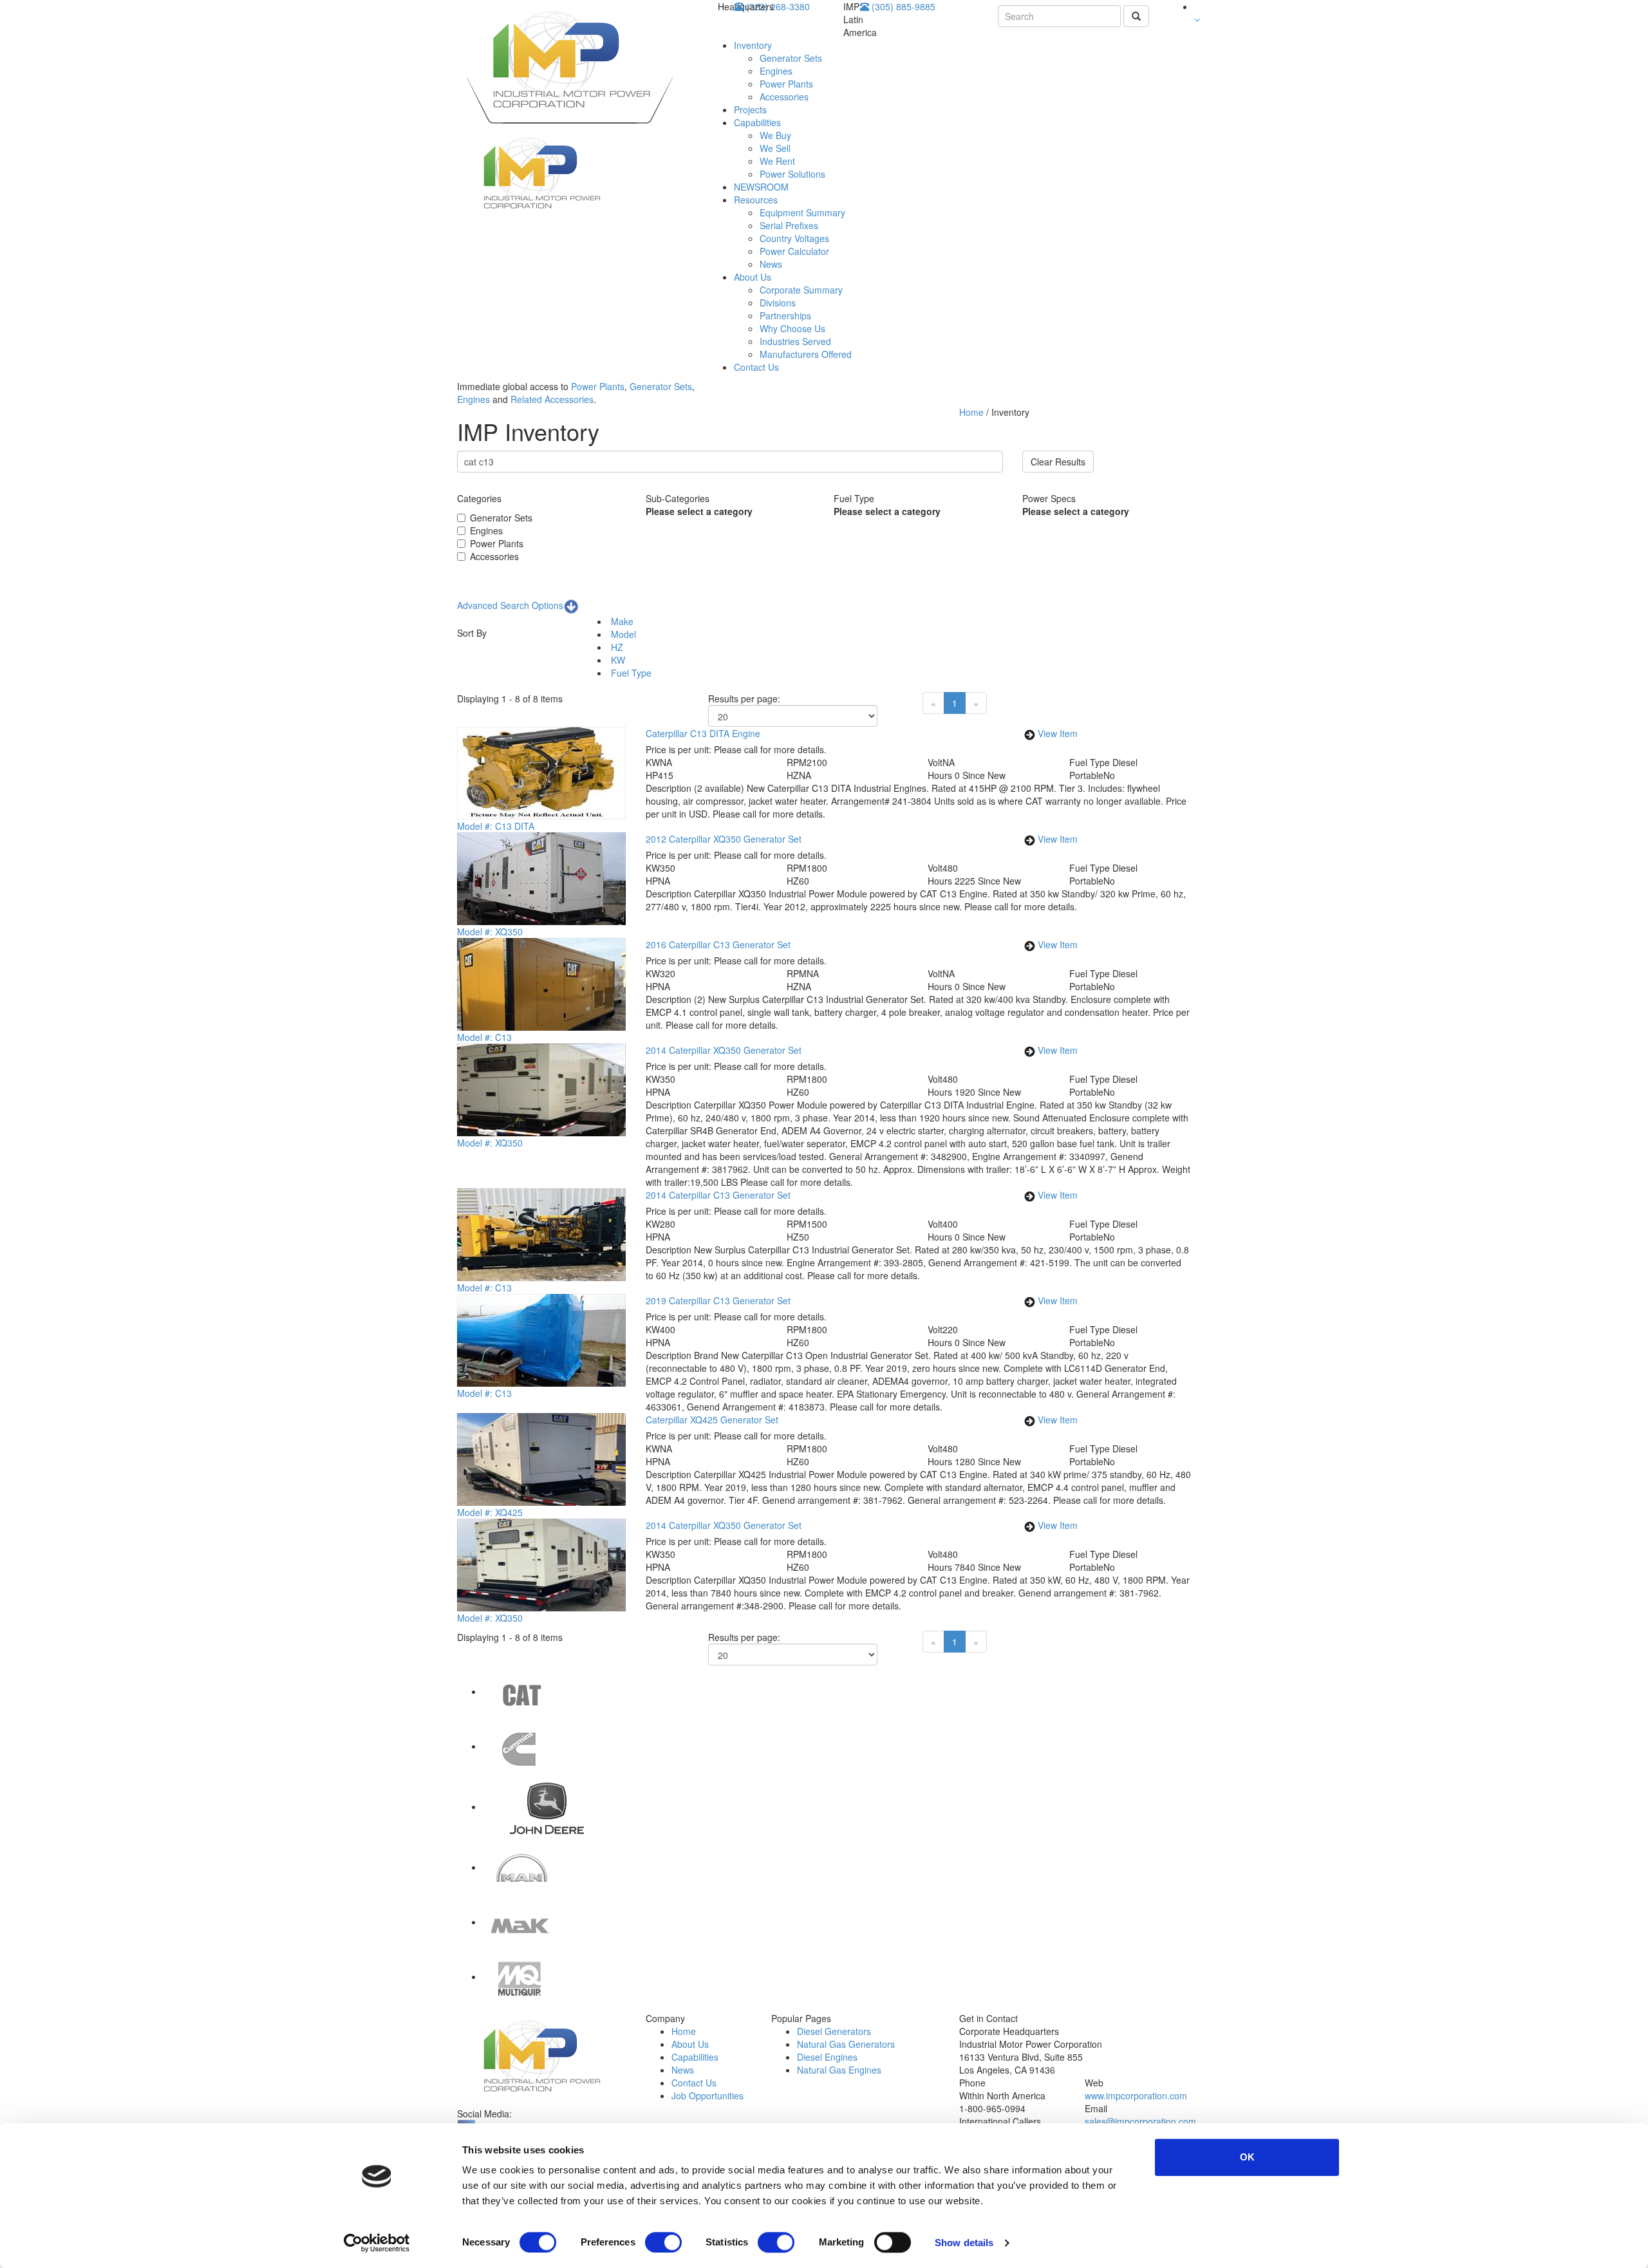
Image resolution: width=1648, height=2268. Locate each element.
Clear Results (1058, 462)
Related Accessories (552, 399)
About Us (753, 277)
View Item (1058, 733)
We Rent (777, 161)
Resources (756, 200)
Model (622, 634)
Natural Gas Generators (846, 2044)
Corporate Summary (801, 290)
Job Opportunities (707, 2095)
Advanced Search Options (510, 605)
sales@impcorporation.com (1140, 2121)
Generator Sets (791, 58)
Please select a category (699, 511)
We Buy (775, 135)
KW (617, 660)
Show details (964, 2243)
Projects (750, 109)
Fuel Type (630, 673)
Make (621, 621)
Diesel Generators (834, 2031)
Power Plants (786, 84)
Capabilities (757, 122)
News (771, 264)
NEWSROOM (761, 187)
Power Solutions (792, 174)
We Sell (775, 148)
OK (1247, 2157)
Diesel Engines (827, 2057)
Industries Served (795, 341)
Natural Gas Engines (839, 2070)
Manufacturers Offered (806, 354)
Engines (776, 71)
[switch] (663, 2242)
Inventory (753, 45)
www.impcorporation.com (1136, 2095)
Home (973, 412)
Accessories (784, 97)
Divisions (778, 303)
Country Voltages (794, 238)
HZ (616, 647)
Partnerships (785, 315)
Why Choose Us (792, 328)
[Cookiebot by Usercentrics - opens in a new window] (377, 2243)
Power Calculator (794, 251)
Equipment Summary (802, 212)
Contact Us (756, 367)
